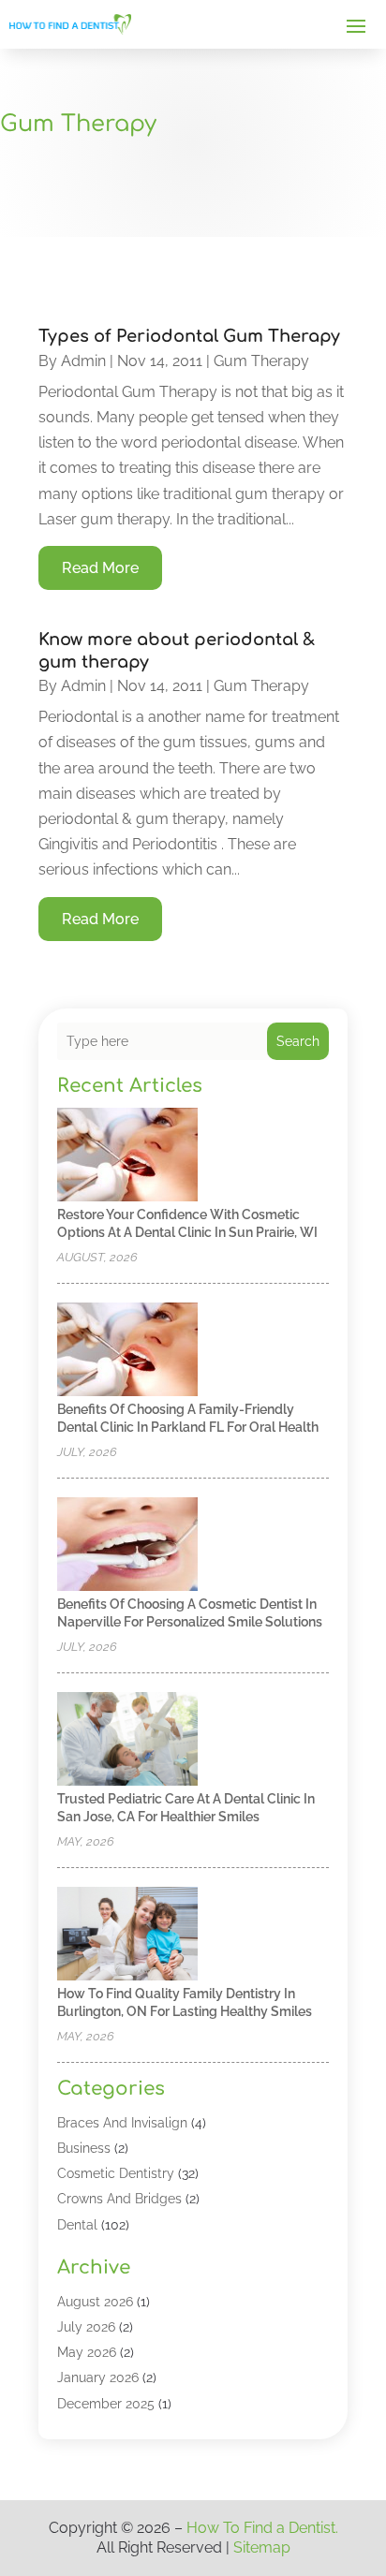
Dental (77, 2225)
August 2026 (95, 2302)
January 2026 (98, 2377)
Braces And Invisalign (122, 2123)
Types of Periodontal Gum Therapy (189, 336)
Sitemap (262, 2547)
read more (100, 568)
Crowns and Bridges (119, 2199)
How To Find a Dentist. (262, 2528)
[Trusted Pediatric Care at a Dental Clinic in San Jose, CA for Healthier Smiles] (127, 1740)
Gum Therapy (261, 361)
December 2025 (106, 2404)
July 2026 (86, 2327)
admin (83, 361)
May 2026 (87, 2352)
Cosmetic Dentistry (116, 2173)
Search (298, 1041)
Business (84, 2148)
